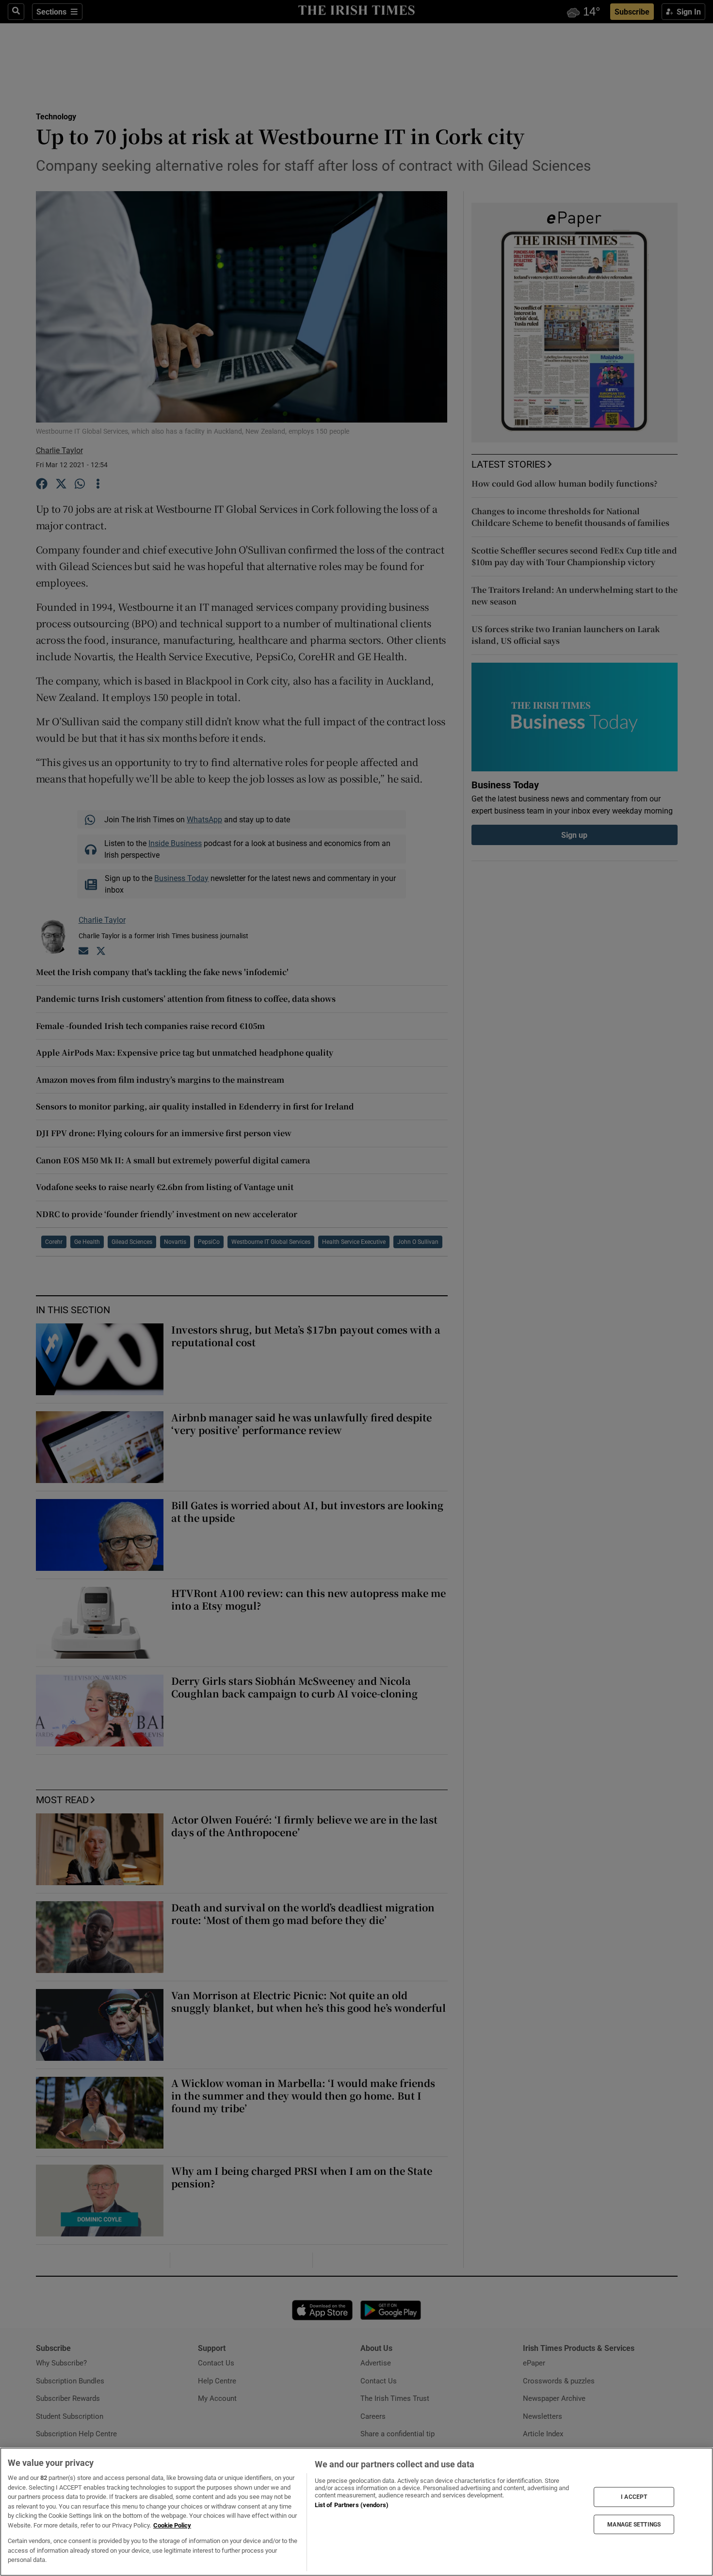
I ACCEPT (634, 2497)
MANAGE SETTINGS (634, 2524)
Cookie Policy (172, 2525)
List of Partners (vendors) (352, 2505)
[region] (356, 2512)
